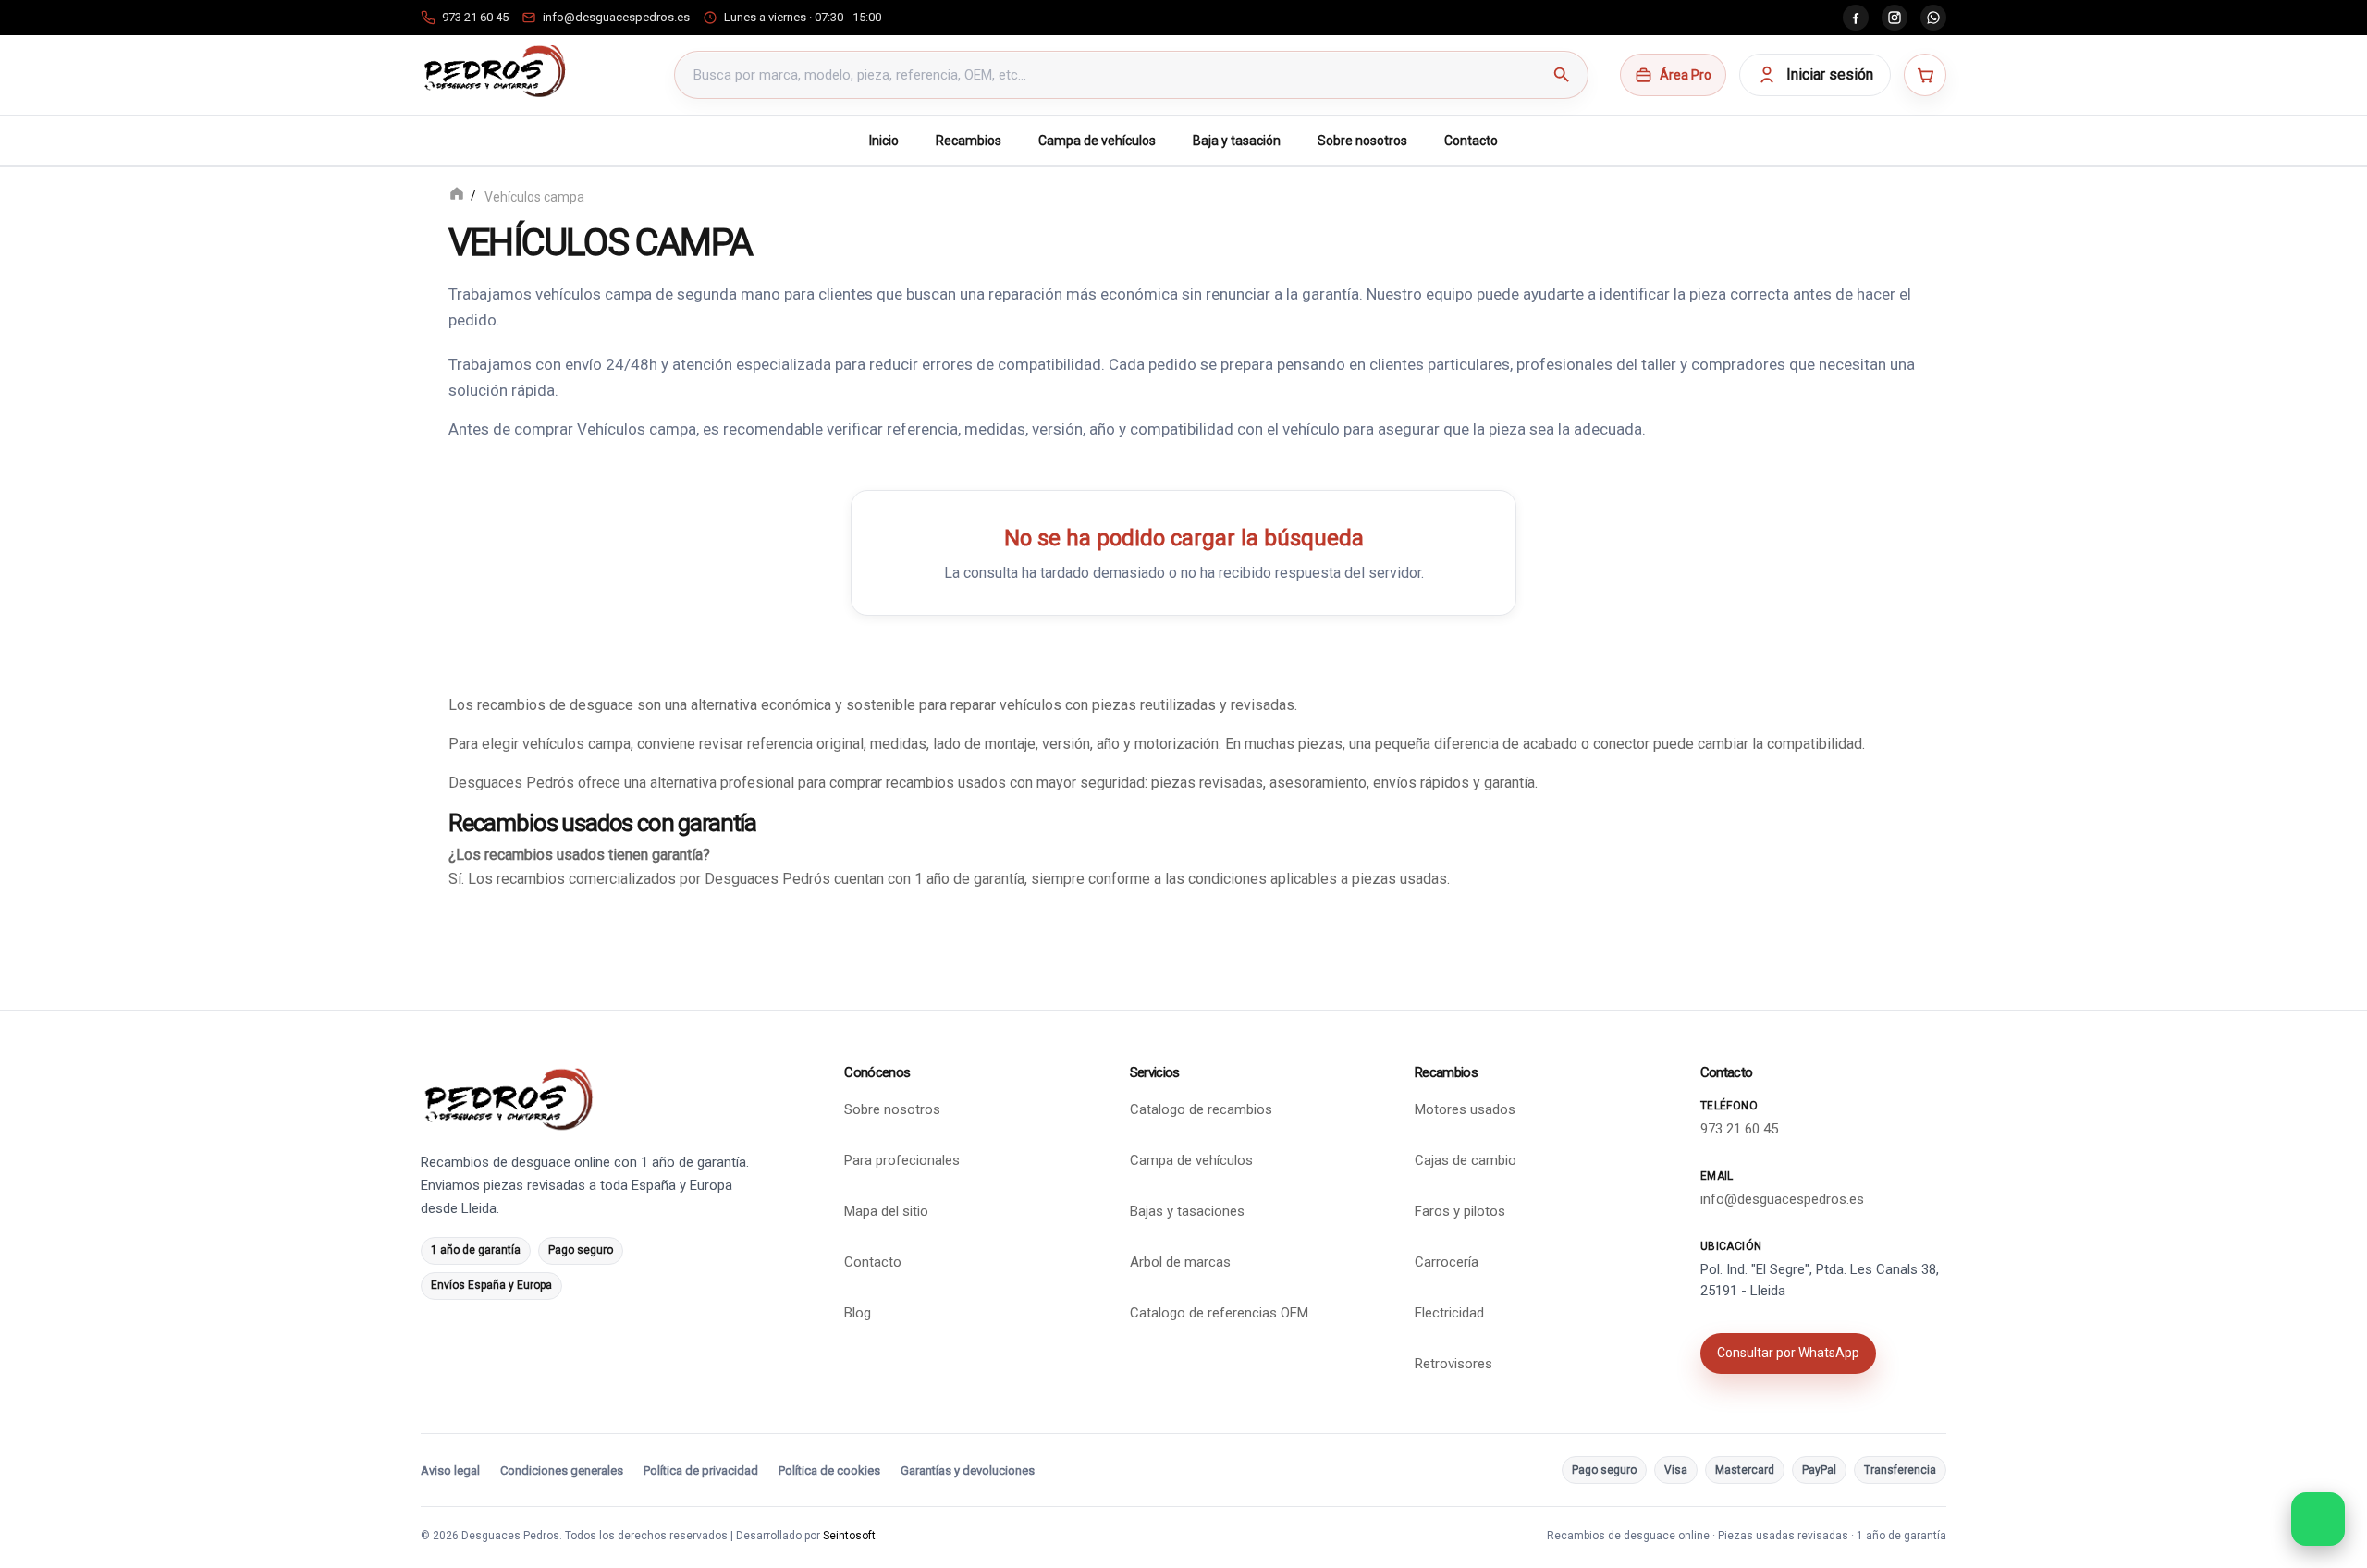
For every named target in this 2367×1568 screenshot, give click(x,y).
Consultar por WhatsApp (1788, 1353)
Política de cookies (829, 1470)
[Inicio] (457, 196)
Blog (858, 1313)
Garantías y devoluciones (968, 1470)
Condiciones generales (562, 1470)
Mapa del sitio (886, 1211)
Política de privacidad (701, 1470)
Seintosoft (849, 1536)
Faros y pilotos (1460, 1211)
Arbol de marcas (1180, 1262)
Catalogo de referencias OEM (1219, 1313)
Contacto (1471, 141)
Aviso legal (450, 1470)
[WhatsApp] (1933, 18)
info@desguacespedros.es (1782, 1199)
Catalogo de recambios (1201, 1109)
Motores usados (1465, 1109)
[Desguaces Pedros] (494, 71)
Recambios (969, 141)
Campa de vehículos (1097, 141)
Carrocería (1447, 1262)
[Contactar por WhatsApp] (2318, 1519)
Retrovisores (1453, 1364)
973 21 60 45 (1739, 1129)
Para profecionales (902, 1160)
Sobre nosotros (1362, 141)
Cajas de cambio (1466, 1160)
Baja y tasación (1237, 141)
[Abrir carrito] (1925, 75)
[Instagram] (1895, 18)
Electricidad (1449, 1313)
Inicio (884, 141)
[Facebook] (1856, 18)
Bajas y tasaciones (1187, 1211)
